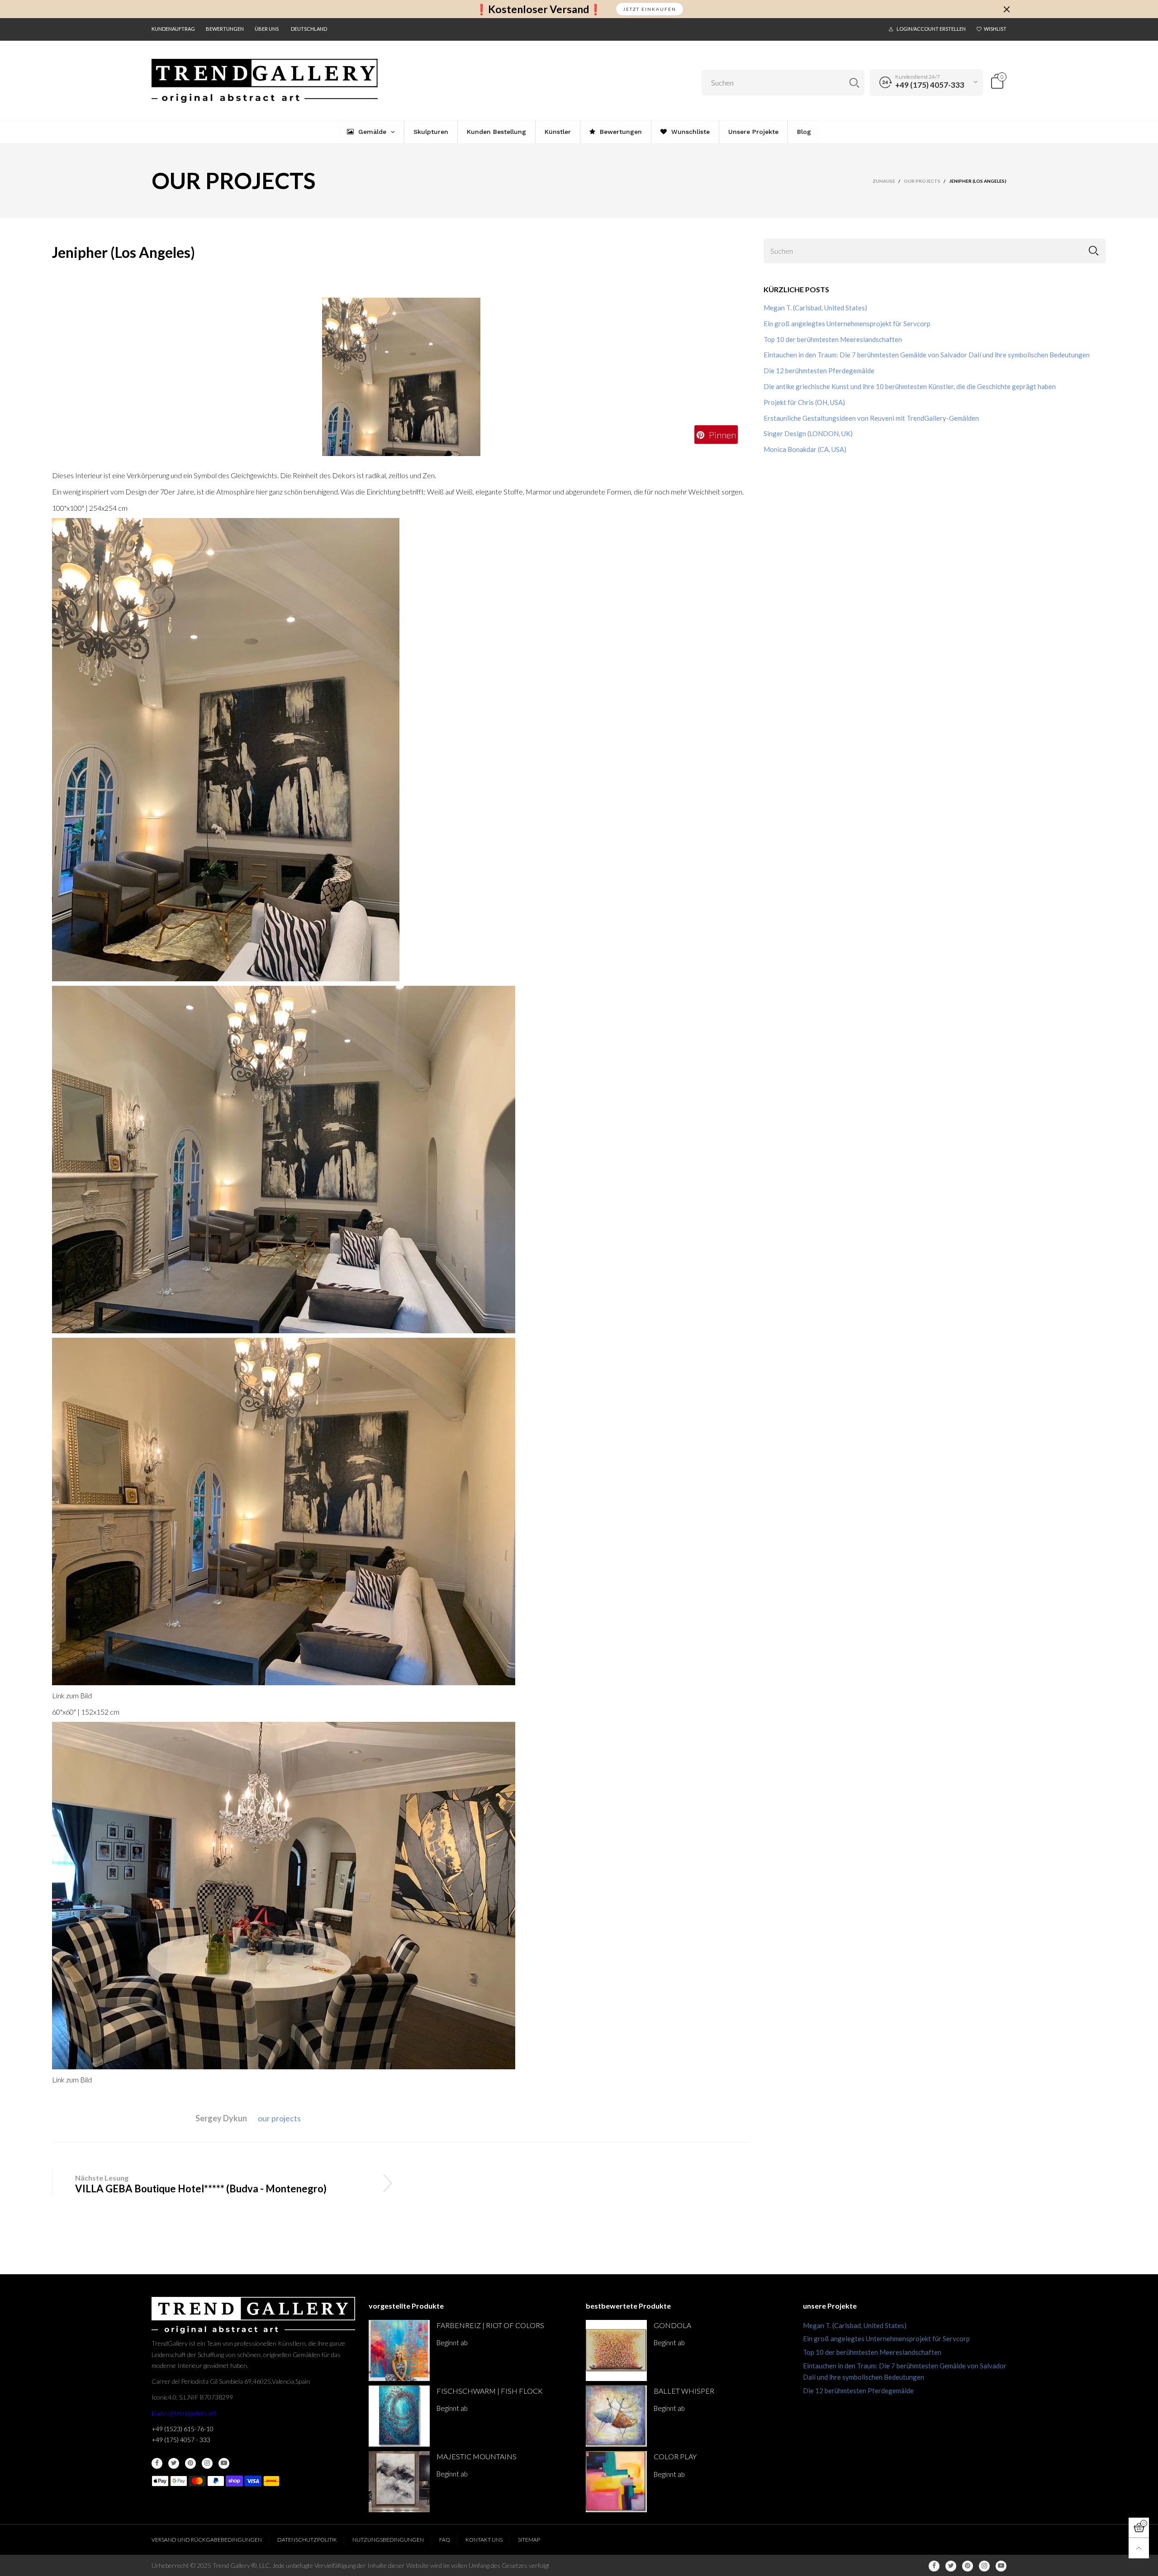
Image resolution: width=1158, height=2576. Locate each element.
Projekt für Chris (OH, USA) (804, 402)
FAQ (445, 2540)
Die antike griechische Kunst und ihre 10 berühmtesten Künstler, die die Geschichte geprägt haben (910, 386)
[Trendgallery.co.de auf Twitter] (174, 2463)
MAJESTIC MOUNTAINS (477, 2456)
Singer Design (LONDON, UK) (808, 433)
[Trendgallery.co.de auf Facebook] (157, 2463)
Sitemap (529, 2540)
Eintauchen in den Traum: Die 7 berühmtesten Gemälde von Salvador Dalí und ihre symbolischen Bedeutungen (927, 355)
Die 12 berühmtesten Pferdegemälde (819, 371)
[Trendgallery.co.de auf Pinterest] (190, 2463)
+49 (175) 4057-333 (930, 85)
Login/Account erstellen (931, 29)
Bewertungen (225, 29)
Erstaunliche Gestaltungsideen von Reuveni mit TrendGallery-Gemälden (871, 418)
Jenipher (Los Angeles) (123, 252)
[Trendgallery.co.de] (265, 81)
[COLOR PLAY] (616, 2482)
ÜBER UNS (267, 29)
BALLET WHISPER (684, 2391)
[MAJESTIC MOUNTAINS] (399, 2482)
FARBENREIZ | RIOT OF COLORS (490, 2325)
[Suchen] (854, 83)
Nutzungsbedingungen (388, 2540)
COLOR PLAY (675, 2456)
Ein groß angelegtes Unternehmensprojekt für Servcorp (847, 323)
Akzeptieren (1070, 2562)
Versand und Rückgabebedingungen (207, 2540)
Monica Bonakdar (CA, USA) (805, 449)
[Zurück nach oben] (1139, 2548)
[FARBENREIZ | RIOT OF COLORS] (399, 2350)
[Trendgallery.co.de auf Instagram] (207, 2463)
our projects (279, 2118)
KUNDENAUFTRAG (173, 29)
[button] (1094, 251)
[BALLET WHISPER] (616, 2416)
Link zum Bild (72, 1695)
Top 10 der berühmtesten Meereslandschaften (833, 339)
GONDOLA (672, 2325)
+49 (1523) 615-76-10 (183, 2429)
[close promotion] (1006, 9)
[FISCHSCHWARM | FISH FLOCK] (399, 2416)
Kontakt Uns (484, 2540)
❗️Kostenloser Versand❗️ (539, 9)
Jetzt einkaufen (650, 9)
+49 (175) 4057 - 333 (181, 2440)
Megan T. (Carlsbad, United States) (815, 308)
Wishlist (995, 29)
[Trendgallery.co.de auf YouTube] (224, 2463)
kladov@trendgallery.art (184, 2413)
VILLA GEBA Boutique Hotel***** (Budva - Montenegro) (201, 2189)
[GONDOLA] (616, 2350)
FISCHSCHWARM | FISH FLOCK (490, 2391)
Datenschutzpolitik (307, 2540)
